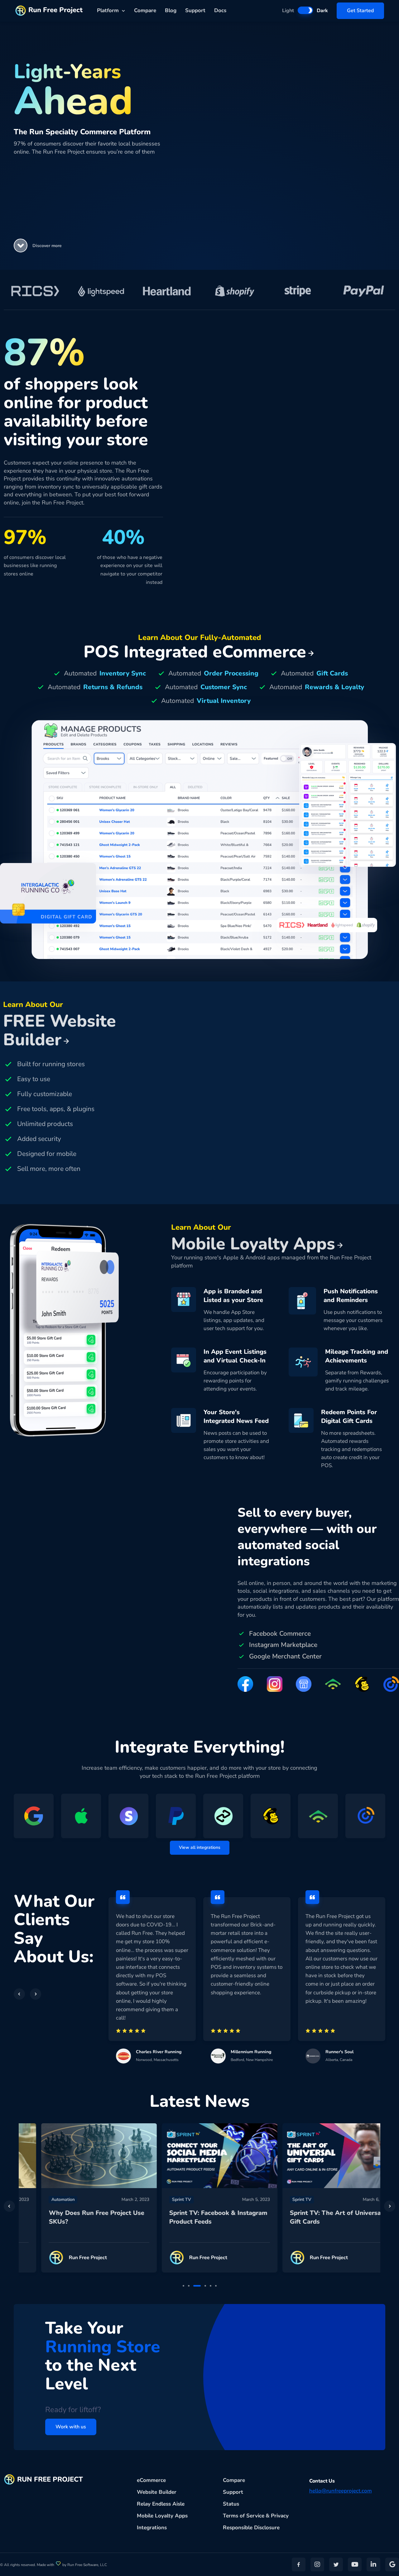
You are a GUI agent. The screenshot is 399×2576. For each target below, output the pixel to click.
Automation (43, 2199)
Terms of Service (244, 2516)
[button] (21, 246)
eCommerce (151, 2480)
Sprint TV (161, 2199)
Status (231, 2504)
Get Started (360, 11)
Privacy (280, 2516)
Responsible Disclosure (251, 2528)
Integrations (152, 2528)
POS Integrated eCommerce (195, 652)
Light (288, 11)
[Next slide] (390, 2206)
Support (195, 10)
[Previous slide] (9, 2206)
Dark (322, 11)
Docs (220, 10)
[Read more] (79, 2156)
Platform (108, 10)
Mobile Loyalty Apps (162, 2516)
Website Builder (157, 2492)
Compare (145, 10)
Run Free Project (55, 10)
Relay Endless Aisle (161, 2504)
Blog (171, 10)
